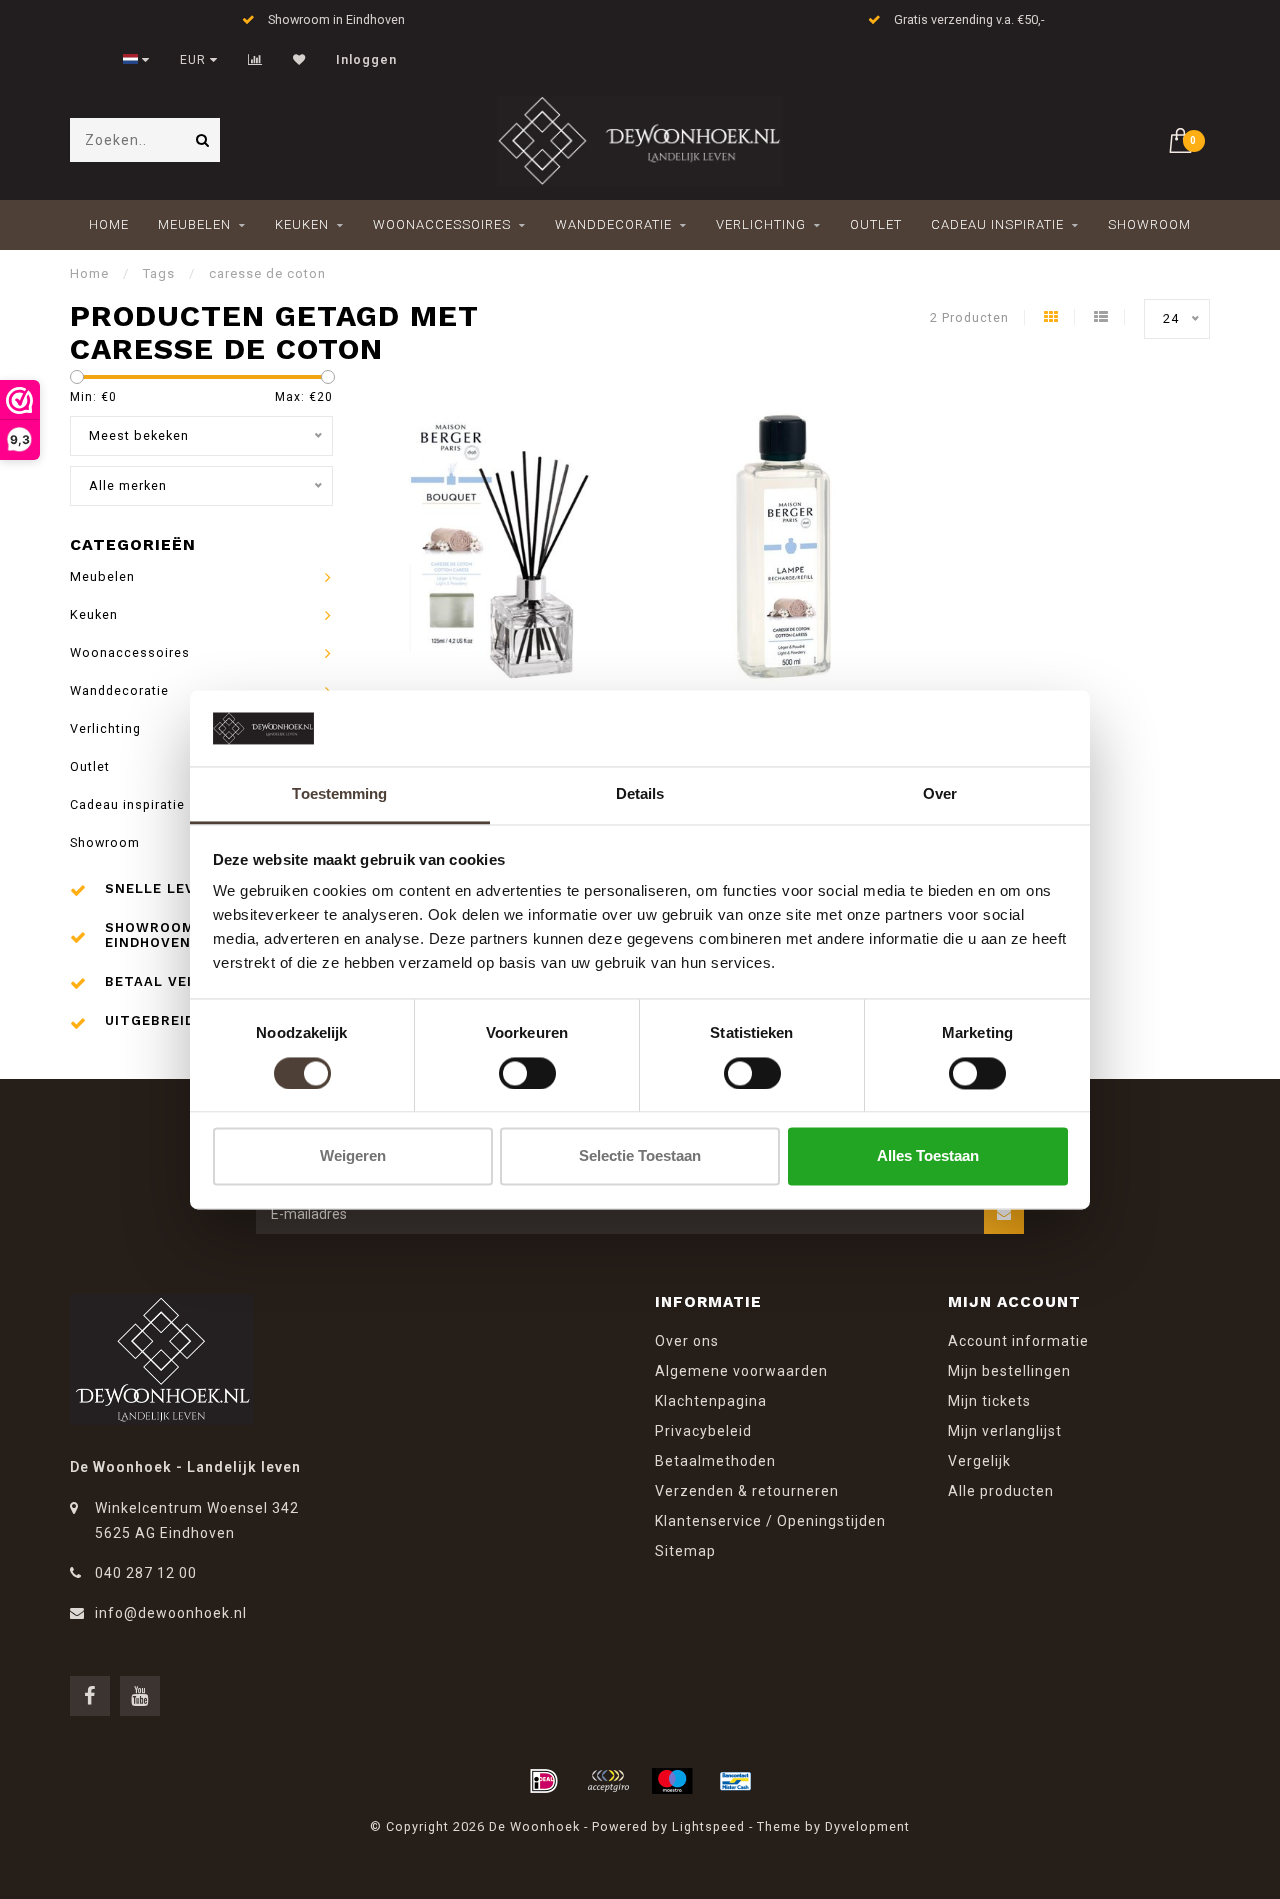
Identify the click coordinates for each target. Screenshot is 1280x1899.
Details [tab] (640, 794)
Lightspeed (708, 1826)
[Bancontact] (736, 1781)
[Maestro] (672, 1781)
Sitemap (685, 1551)
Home (109, 224)
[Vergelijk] (255, 60)
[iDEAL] (544, 1781)
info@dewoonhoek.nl (171, 1613)
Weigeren (353, 1156)
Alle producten (1001, 1491)
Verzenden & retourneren (747, 1491)
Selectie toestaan (640, 1156)
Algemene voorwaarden (741, 1371)
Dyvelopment (867, 1826)
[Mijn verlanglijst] (299, 60)
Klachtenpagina (711, 1401)
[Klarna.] (608, 1781)
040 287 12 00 (146, 1573)
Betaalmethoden (715, 1461)
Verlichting (761, 224)
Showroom (1149, 224)
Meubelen (194, 224)
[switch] (527, 1073)
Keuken (302, 224)
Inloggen (366, 60)
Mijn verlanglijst (1005, 1431)
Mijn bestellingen (1009, 1371)
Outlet (876, 224)
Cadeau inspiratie (997, 224)
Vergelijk (979, 1461)
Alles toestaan (928, 1156)
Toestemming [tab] (339, 794)
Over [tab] (940, 794)
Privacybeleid (703, 1431)
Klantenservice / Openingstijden (770, 1521)
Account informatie (1018, 1341)
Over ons (687, 1341)
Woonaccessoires (442, 224)
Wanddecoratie (613, 224)
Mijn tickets (989, 1401)
